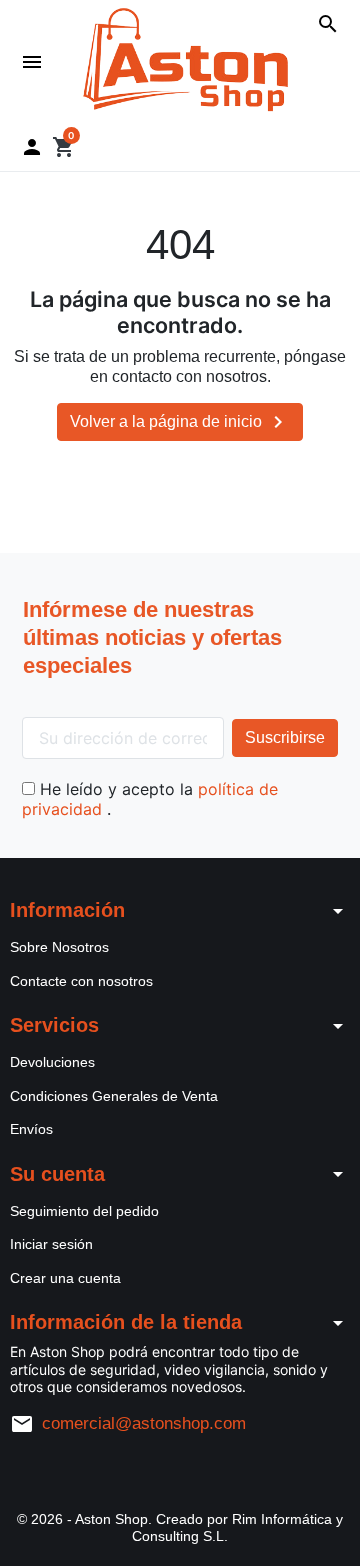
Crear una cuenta (65, 1278)
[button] (328, 24)
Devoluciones (52, 1062)
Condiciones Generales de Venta (114, 1096)
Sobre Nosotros (59, 947)
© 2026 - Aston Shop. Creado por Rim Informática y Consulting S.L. (180, 1528)
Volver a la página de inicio (180, 422)
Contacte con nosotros (81, 981)
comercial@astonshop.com (144, 1423)
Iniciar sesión (51, 1244)
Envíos (31, 1129)
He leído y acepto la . (150, 799)
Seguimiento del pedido (84, 1211)
